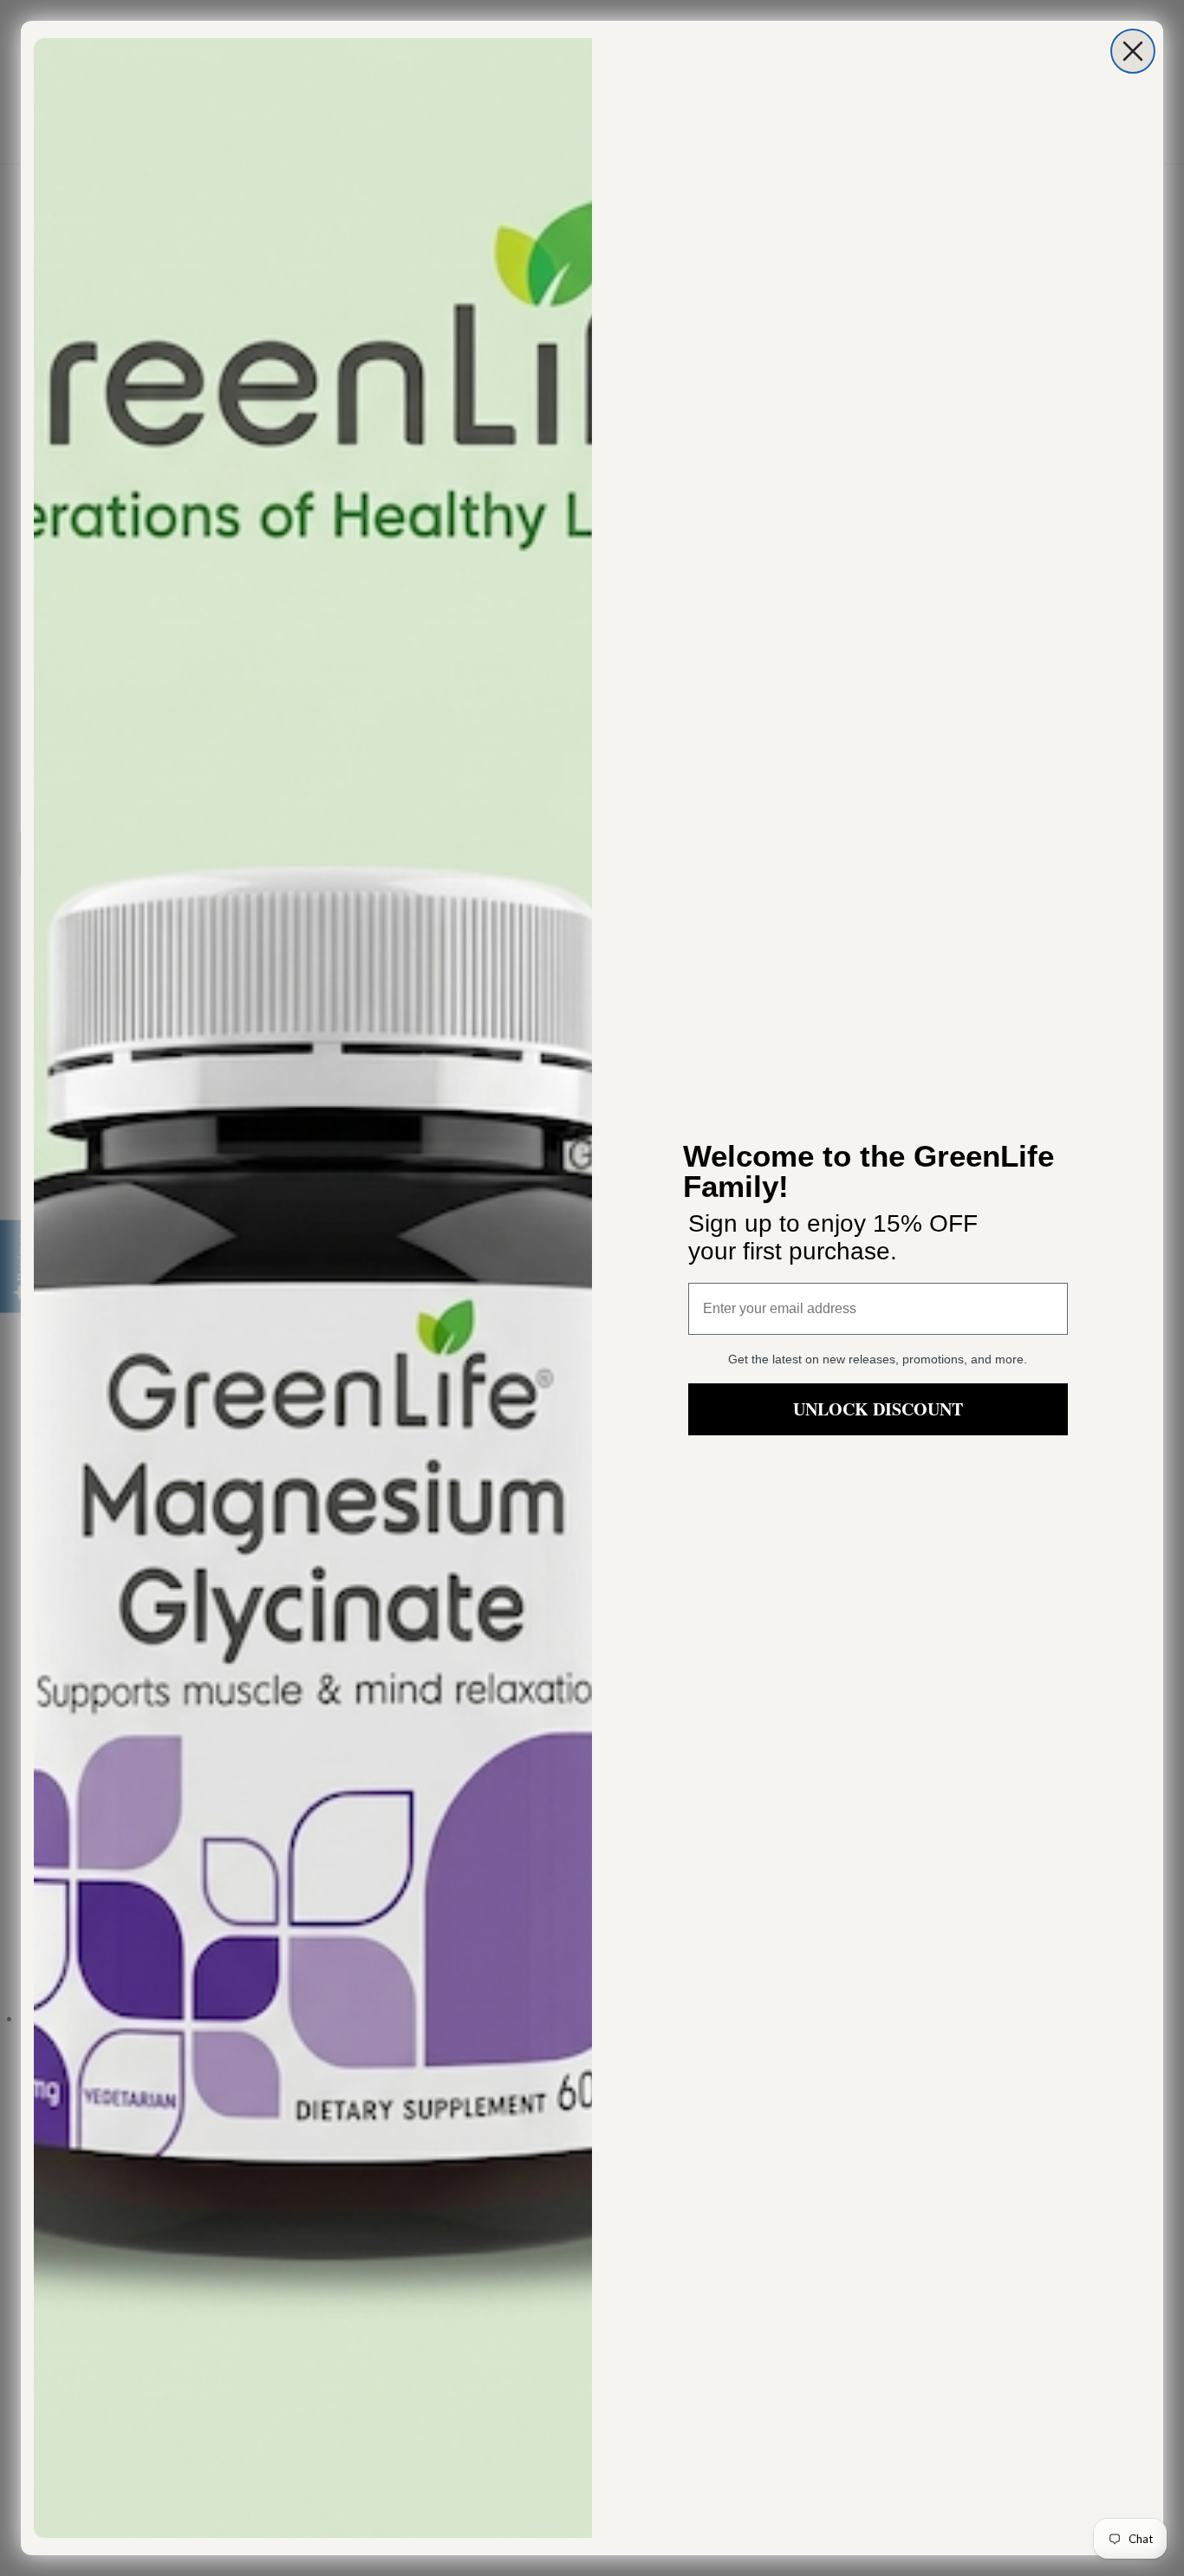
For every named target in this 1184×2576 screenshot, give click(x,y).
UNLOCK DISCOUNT (878, 1409)
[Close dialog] (1133, 51)
